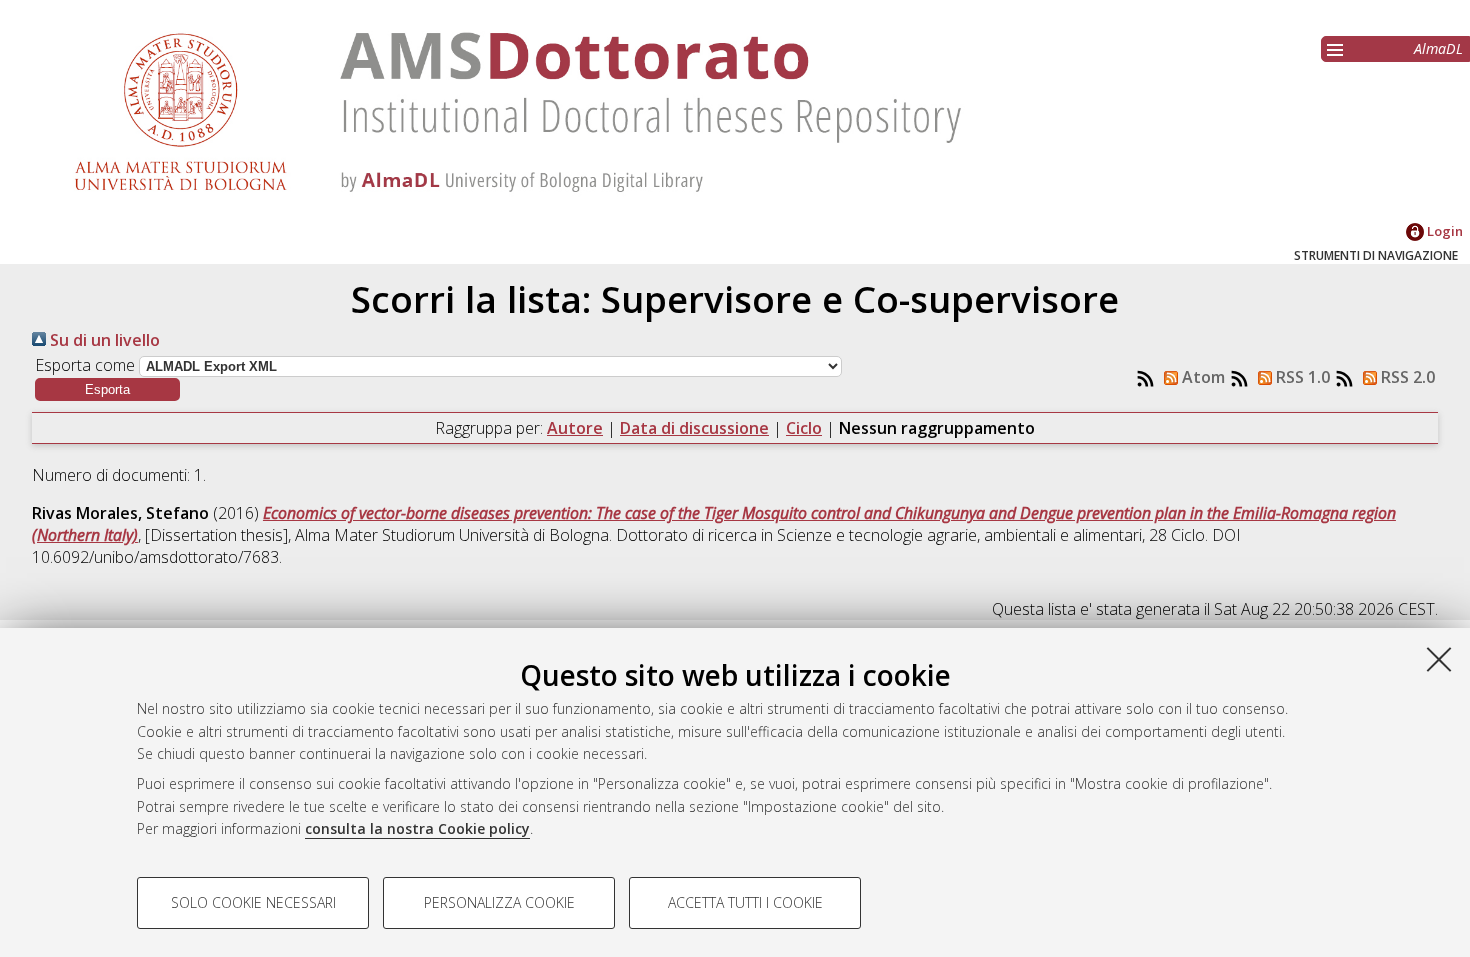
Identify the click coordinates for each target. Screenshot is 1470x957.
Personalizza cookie (499, 902)
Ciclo (804, 428)
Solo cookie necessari (253, 902)
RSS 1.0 (1301, 377)
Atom (1201, 377)
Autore (575, 428)
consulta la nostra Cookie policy (417, 828)
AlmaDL (1438, 48)
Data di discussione (694, 428)
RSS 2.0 (1406, 377)
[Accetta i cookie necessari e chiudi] (1439, 659)
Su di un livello (103, 340)
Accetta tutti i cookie (745, 902)
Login (1443, 231)
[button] (107, 389)
